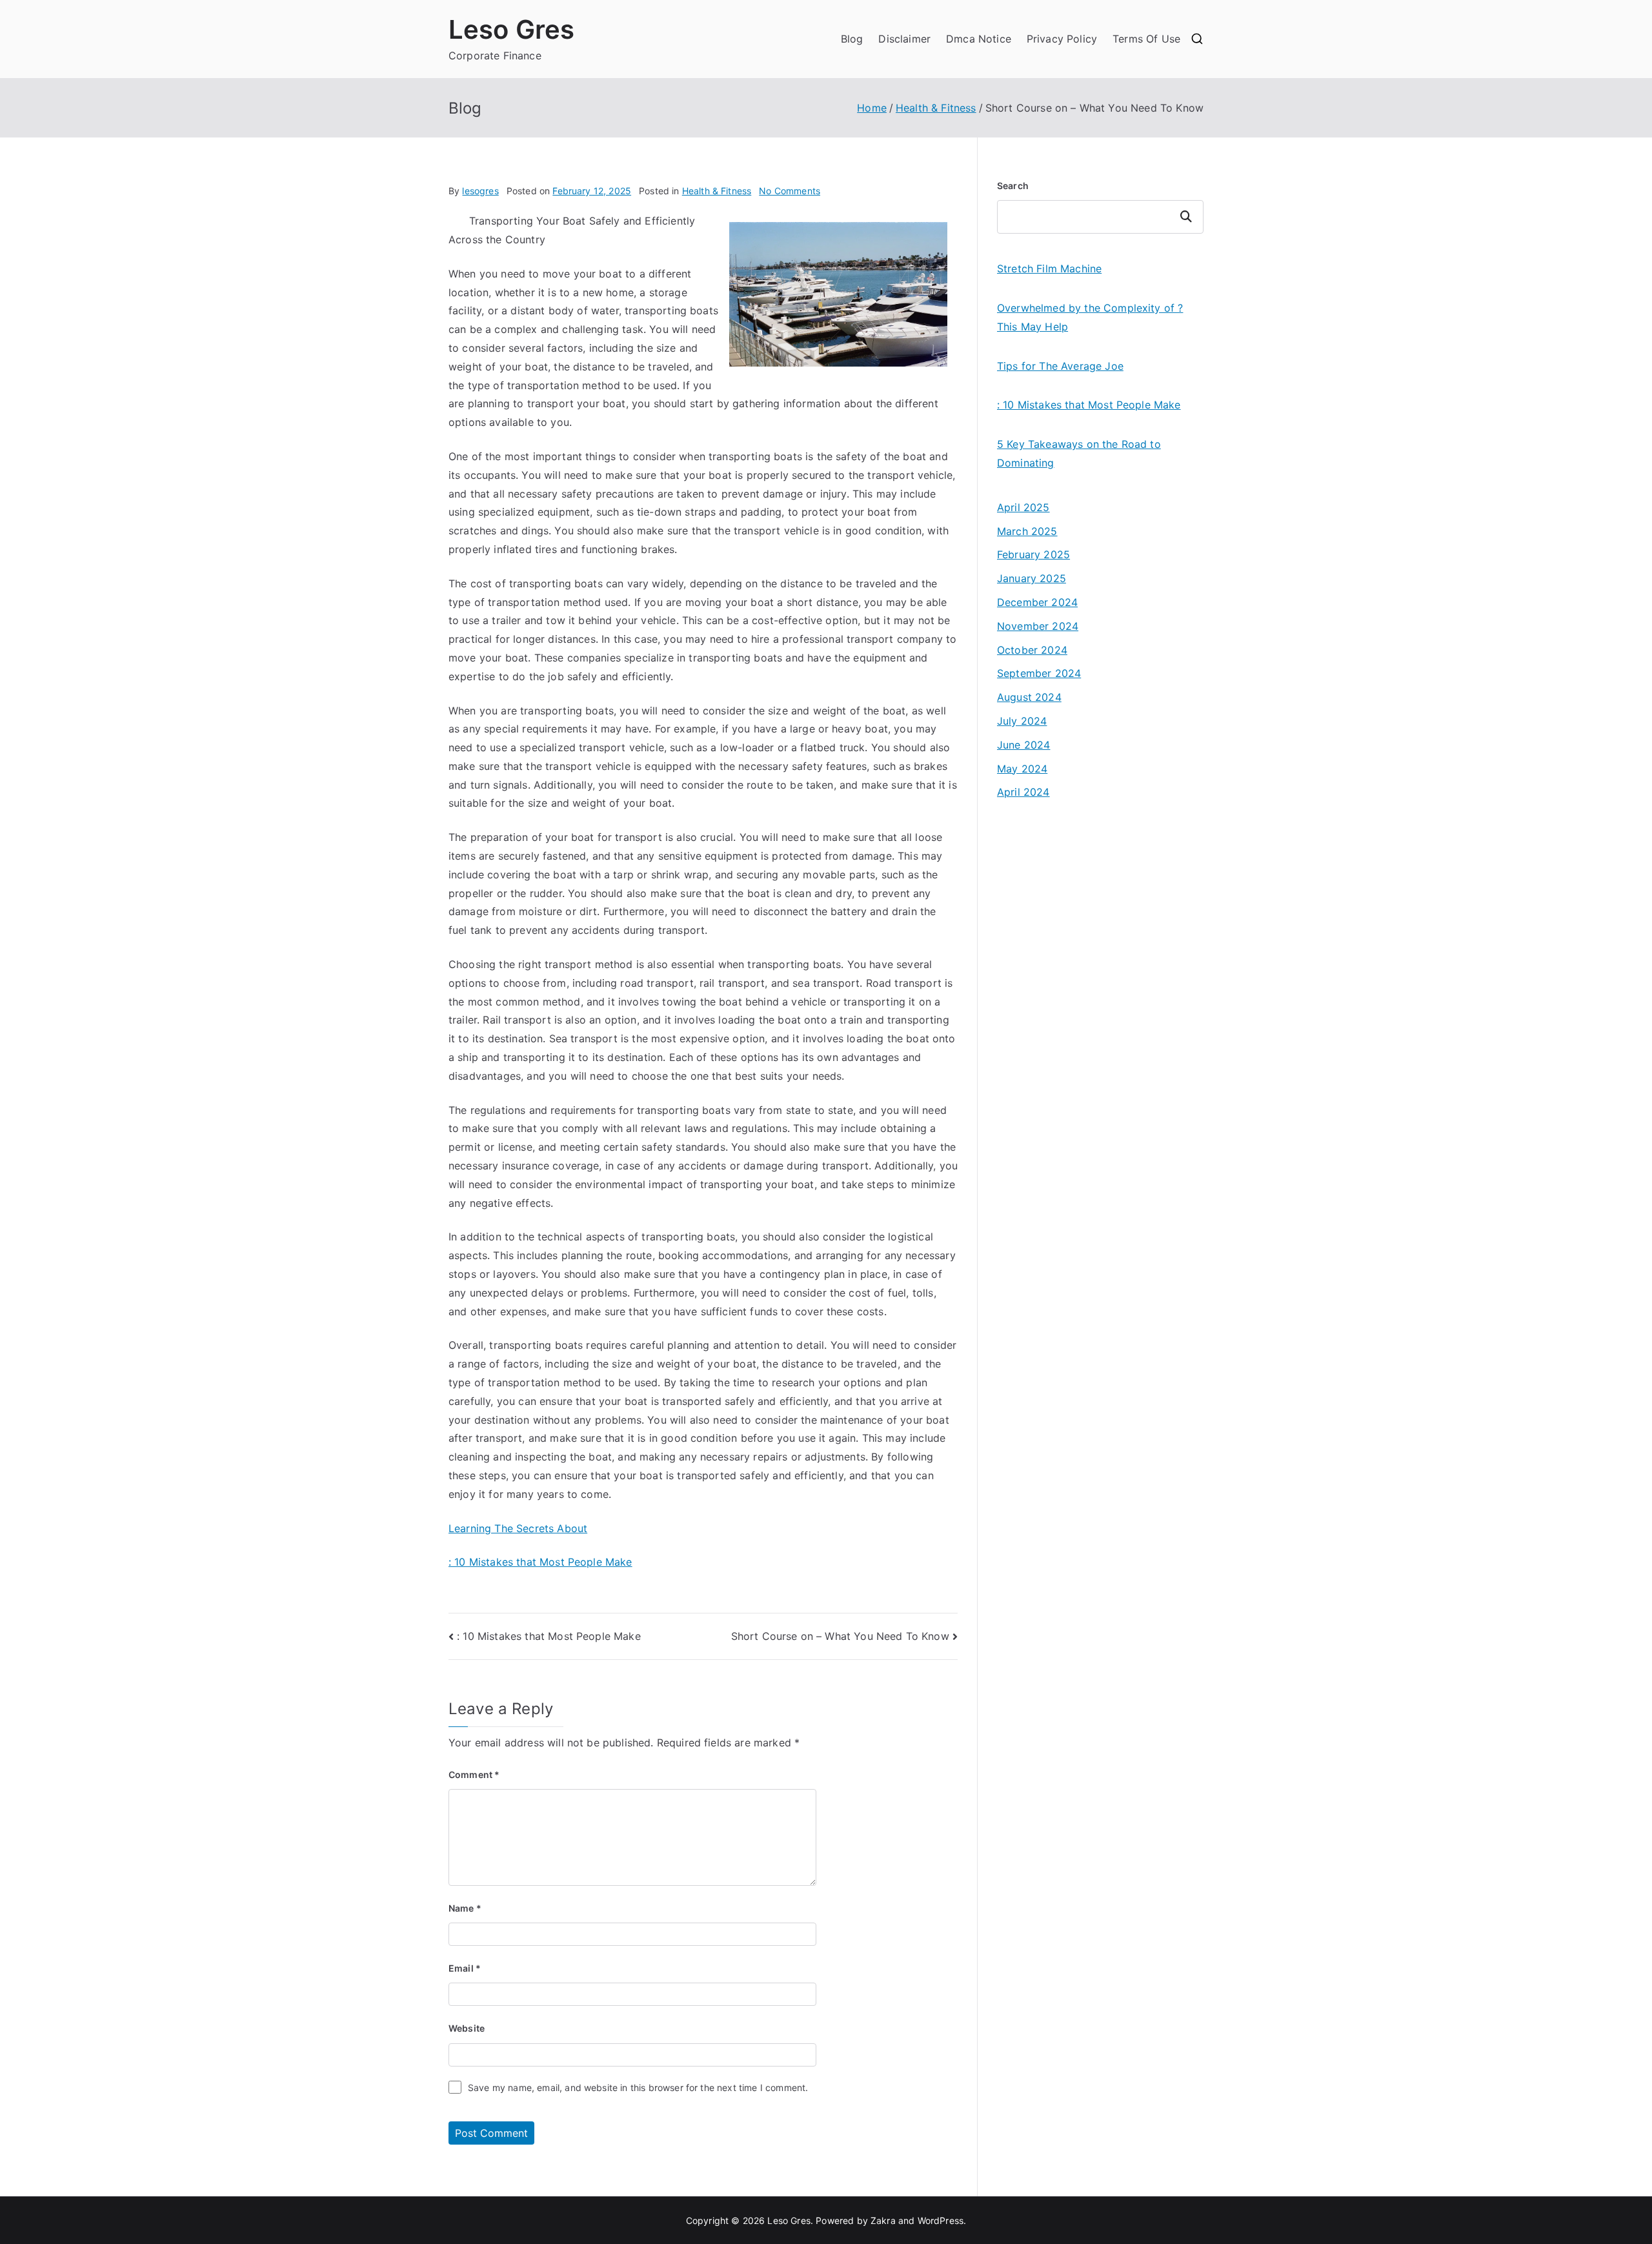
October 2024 (1032, 650)
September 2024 (1039, 673)
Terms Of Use (1146, 39)
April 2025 (1023, 507)
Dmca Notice (979, 39)
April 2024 (1023, 792)
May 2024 (1022, 769)
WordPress (941, 2220)
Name (465, 1908)
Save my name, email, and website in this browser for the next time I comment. (638, 2087)
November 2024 (1038, 626)
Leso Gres (511, 29)
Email (465, 1968)
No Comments (790, 191)
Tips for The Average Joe (1060, 366)
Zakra (883, 2220)
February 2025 (1033, 554)
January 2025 (1032, 578)
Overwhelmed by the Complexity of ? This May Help (1090, 317)
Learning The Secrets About (518, 1528)
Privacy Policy (1062, 39)
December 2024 (1037, 602)
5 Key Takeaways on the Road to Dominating (1079, 453)
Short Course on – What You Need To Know (840, 1636)
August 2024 (1029, 697)
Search (1013, 186)
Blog (852, 39)
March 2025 (1027, 531)
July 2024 (1022, 721)
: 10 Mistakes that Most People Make (540, 1562)
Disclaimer (904, 39)
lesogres (480, 191)
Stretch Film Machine (1049, 268)
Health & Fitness (717, 191)
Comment (474, 1774)
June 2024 (1023, 745)
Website (467, 2028)
